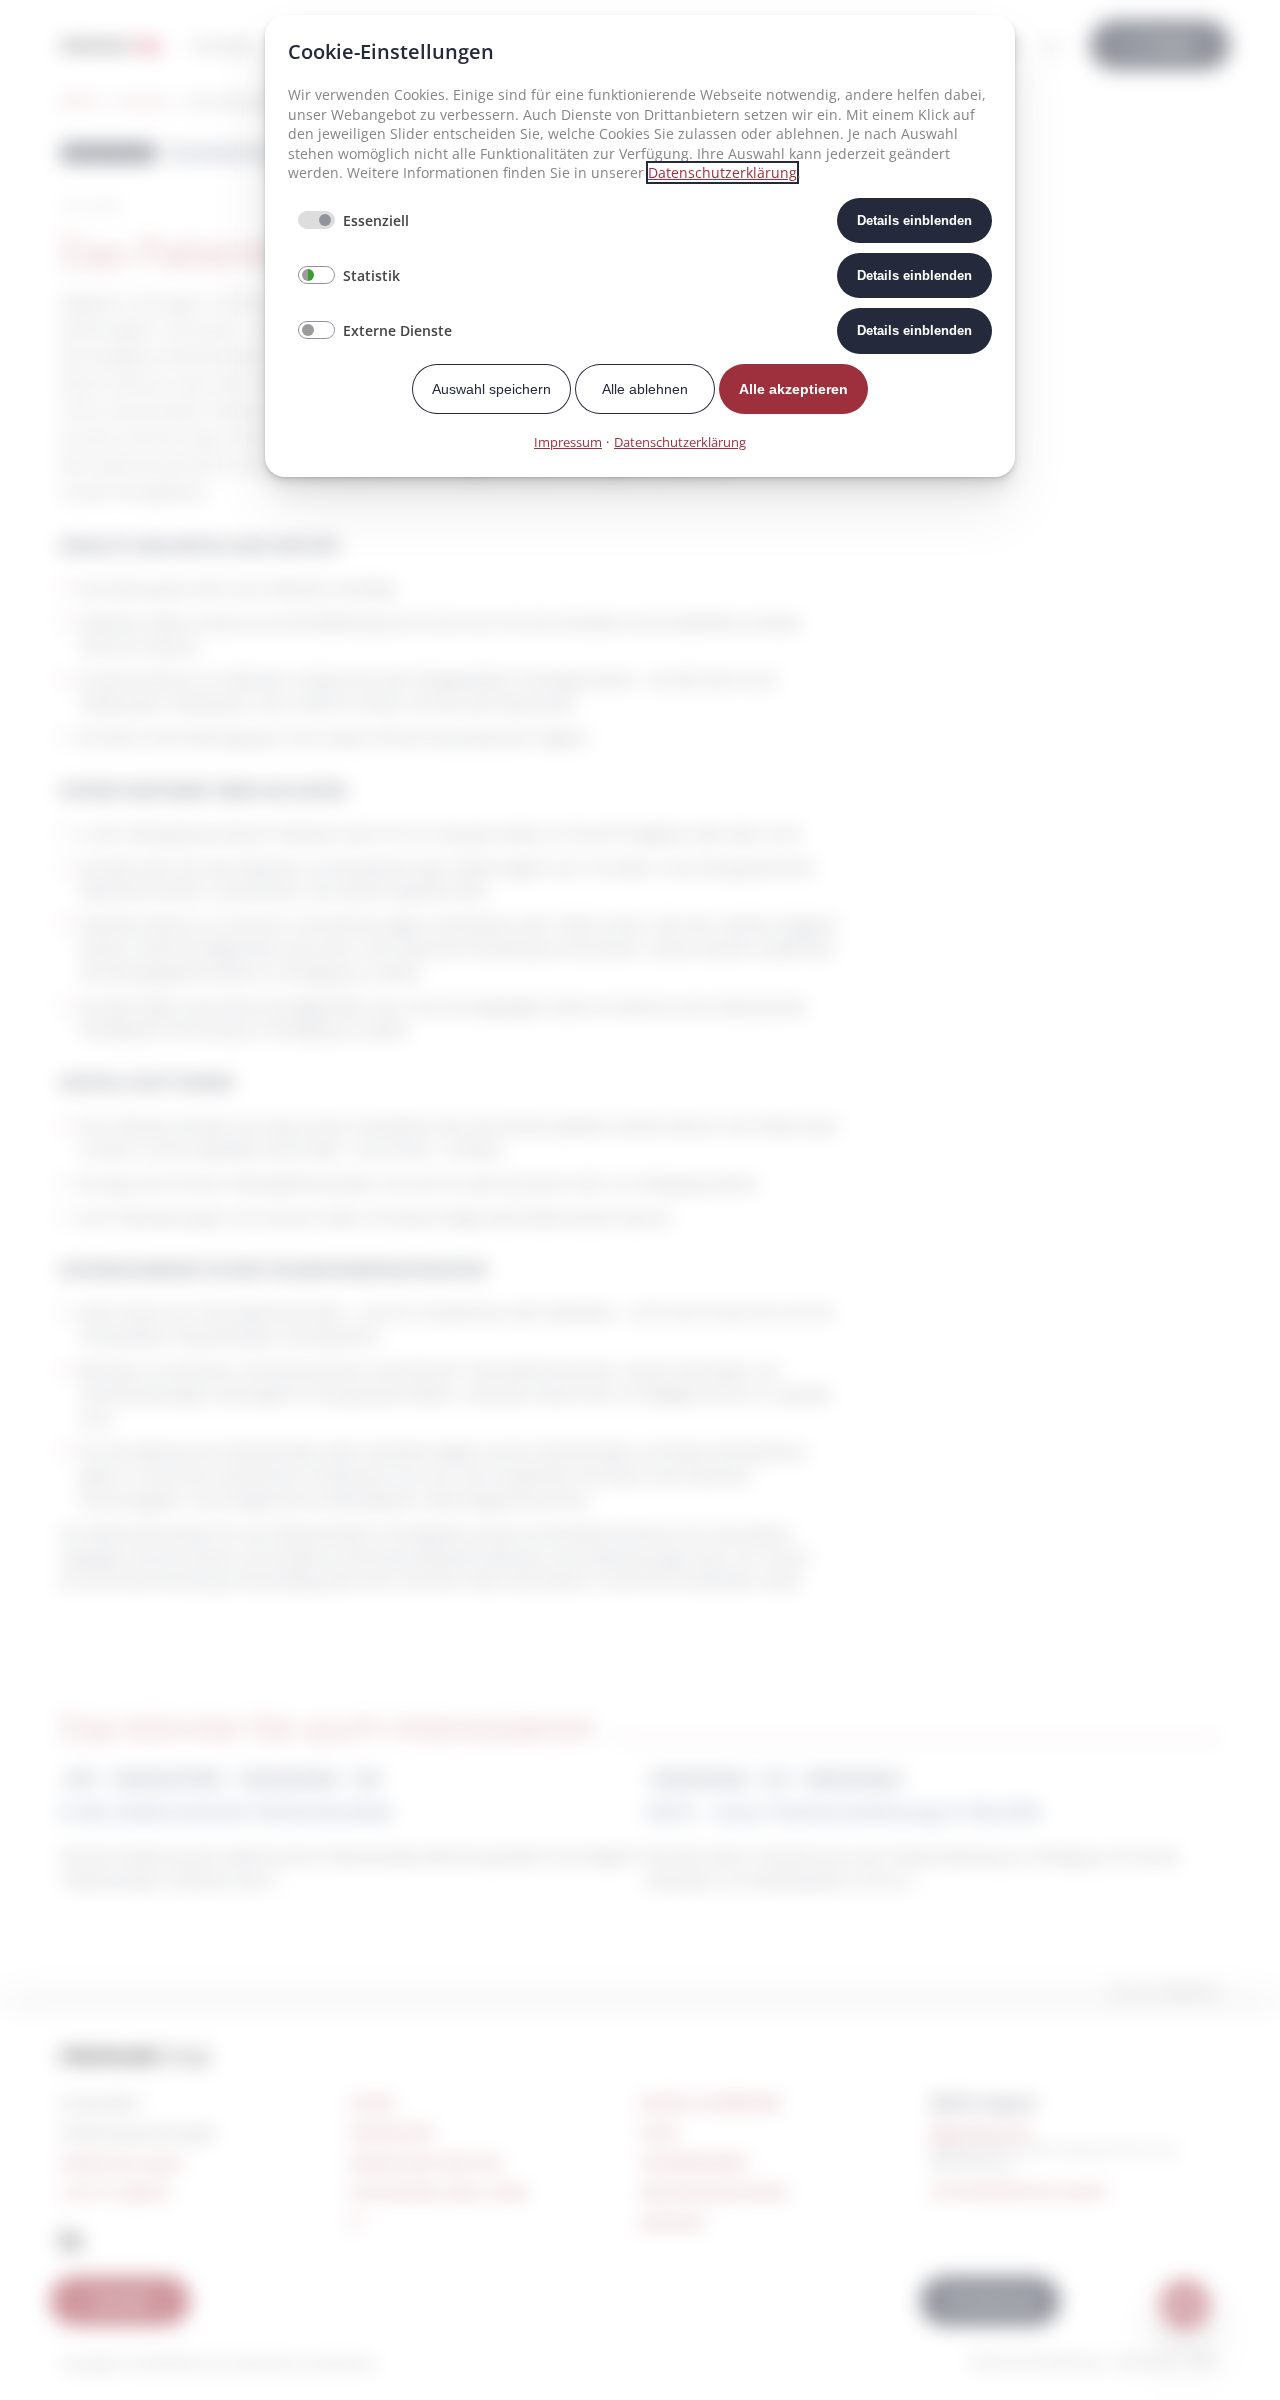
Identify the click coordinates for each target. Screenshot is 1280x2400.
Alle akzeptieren (793, 389)
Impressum (568, 442)
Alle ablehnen (645, 389)
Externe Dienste (397, 330)
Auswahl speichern (491, 389)
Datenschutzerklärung (722, 172)
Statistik (371, 275)
